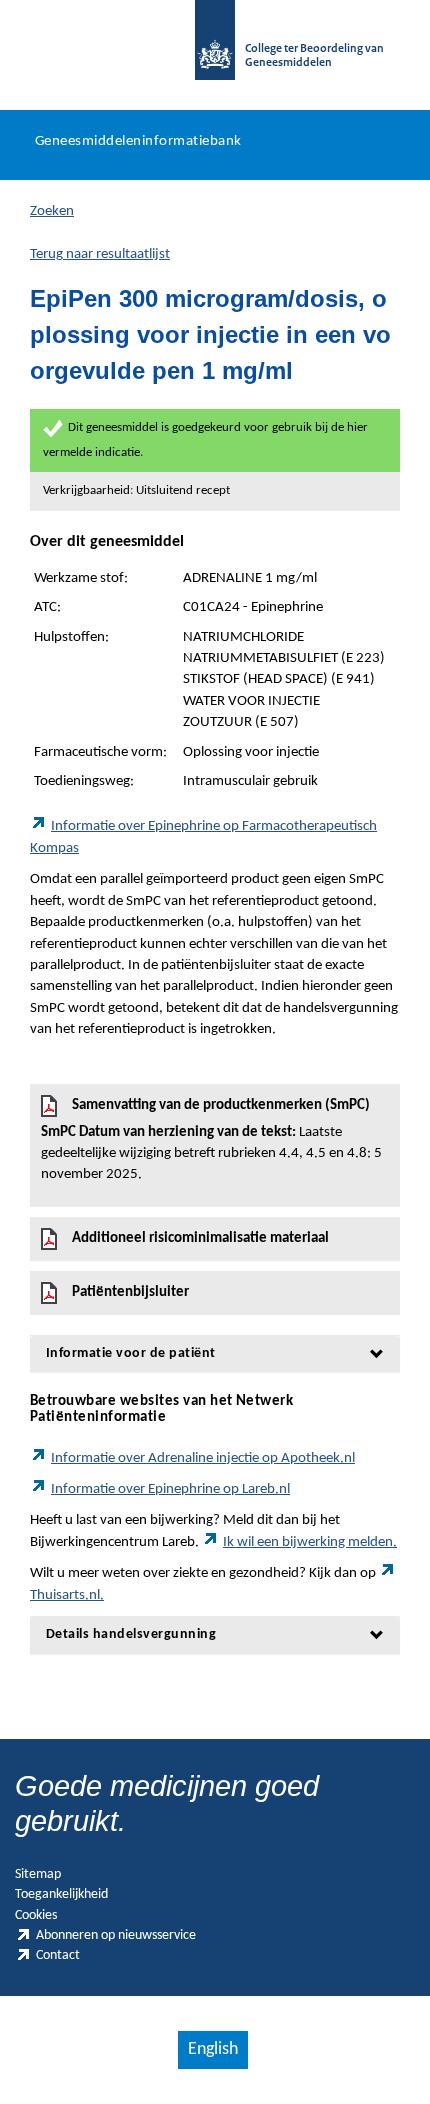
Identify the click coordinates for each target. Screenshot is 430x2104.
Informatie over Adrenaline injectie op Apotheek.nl (203, 1458)
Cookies (36, 1915)
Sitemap (38, 1874)
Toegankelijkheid (61, 1894)
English (213, 2049)
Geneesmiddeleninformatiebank (138, 141)
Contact (58, 1955)
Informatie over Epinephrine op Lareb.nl (170, 1489)
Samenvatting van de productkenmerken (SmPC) (211, 1140)
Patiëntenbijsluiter (130, 1292)
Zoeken (52, 211)
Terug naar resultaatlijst (100, 254)
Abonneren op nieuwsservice (116, 1935)
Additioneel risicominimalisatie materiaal (200, 1238)
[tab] (215, 1353)
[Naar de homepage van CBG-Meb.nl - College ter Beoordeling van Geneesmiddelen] (215, 50)
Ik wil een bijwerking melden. (310, 1542)
